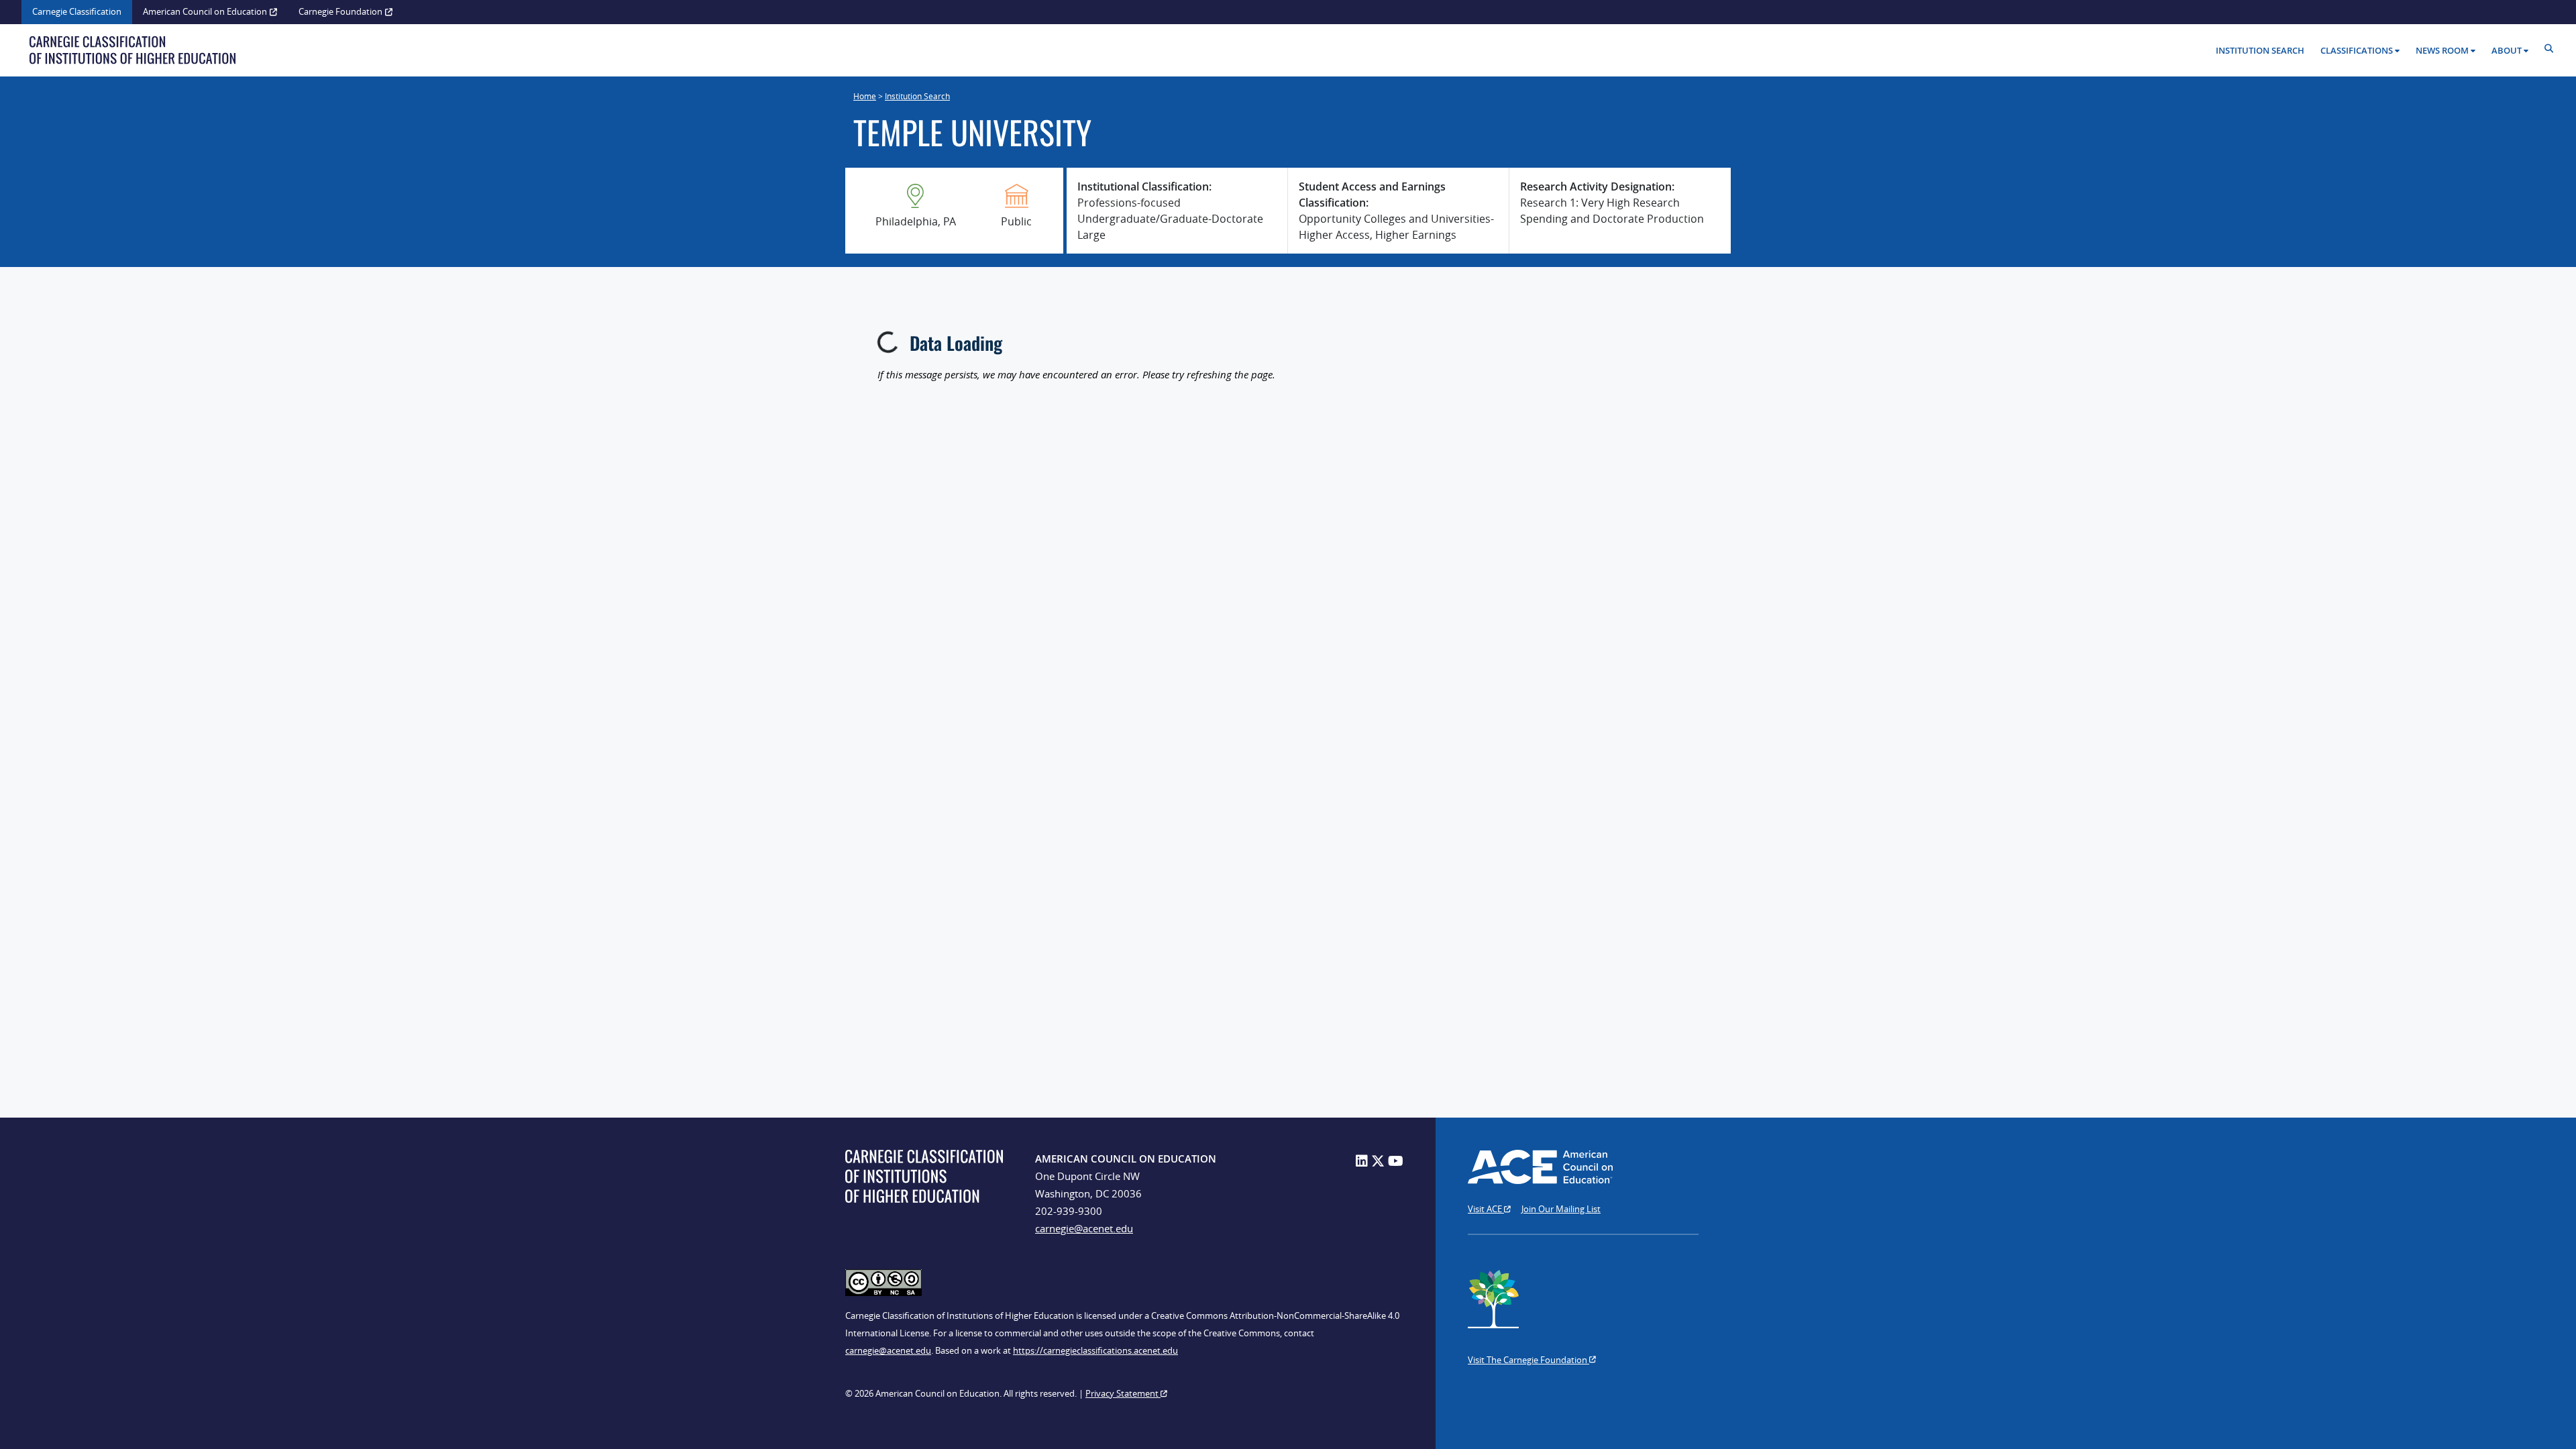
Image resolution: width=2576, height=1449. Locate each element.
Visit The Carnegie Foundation (1528, 1360)
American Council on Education (205, 11)
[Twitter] (1378, 1161)
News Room (2442, 50)
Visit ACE (1486, 1209)
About (2507, 50)
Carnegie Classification (77, 11)
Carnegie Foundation (340, 11)
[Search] (2552, 49)
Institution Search (2260, 50)
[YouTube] (1396, 1161)
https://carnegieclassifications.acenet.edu (1095, 1350)
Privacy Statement (1123, 1393)
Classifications (2357, 50)
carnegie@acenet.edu (1084, 1228)
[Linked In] (1362, 1161)
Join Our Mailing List (1561, 1209)
